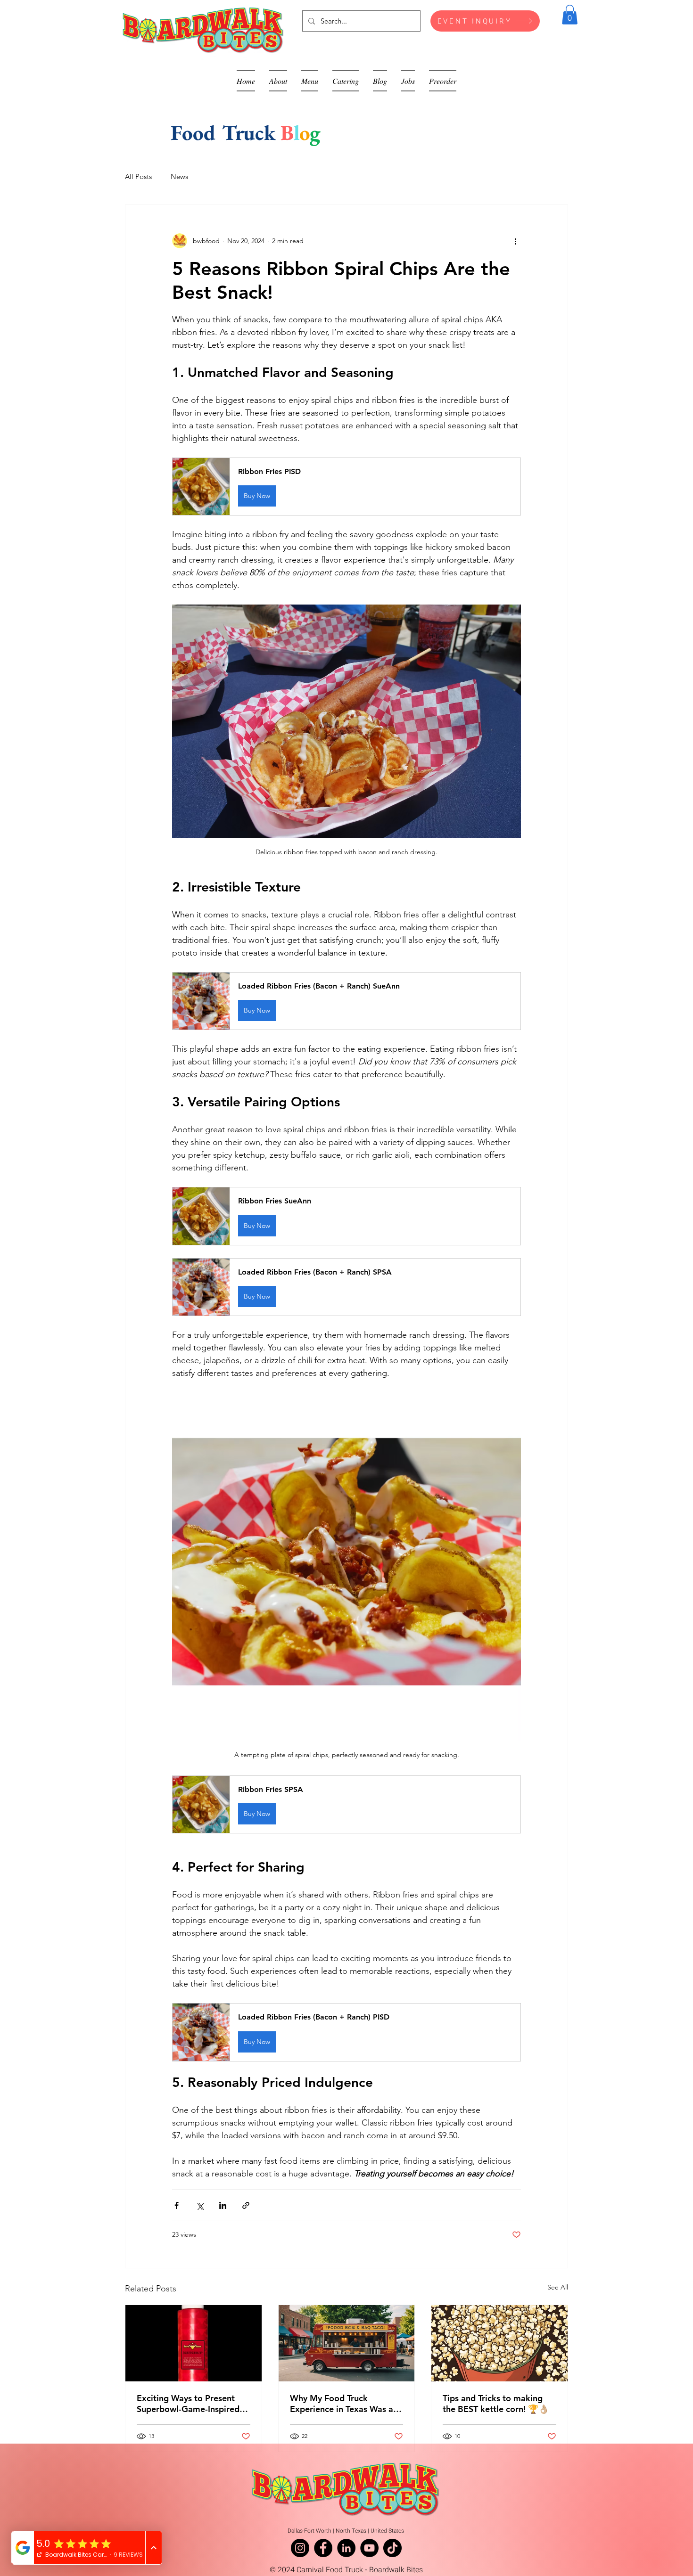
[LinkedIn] (346, 2548)
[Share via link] (246, 2205)
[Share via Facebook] (177, 2205)
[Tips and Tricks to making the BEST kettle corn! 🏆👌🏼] (499, 2343)
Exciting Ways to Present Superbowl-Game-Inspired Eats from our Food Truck (188, 2404)
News (179, 176)
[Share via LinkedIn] (223, 2205)
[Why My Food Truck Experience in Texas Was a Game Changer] (347, 2343)
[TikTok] (392, 2548)
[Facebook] (323, 2548)
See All (558, 2287)
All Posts (138, 176)
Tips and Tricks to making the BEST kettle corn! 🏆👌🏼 (496, 2404)
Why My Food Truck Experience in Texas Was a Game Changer (342, 2404)
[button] (570, 15)
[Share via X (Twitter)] (200, 2205)
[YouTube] (369, 2548)
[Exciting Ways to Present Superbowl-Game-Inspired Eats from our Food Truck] (194, 2343)
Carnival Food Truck (330, 2570)
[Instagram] (300, 2548)
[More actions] (515, 241)
